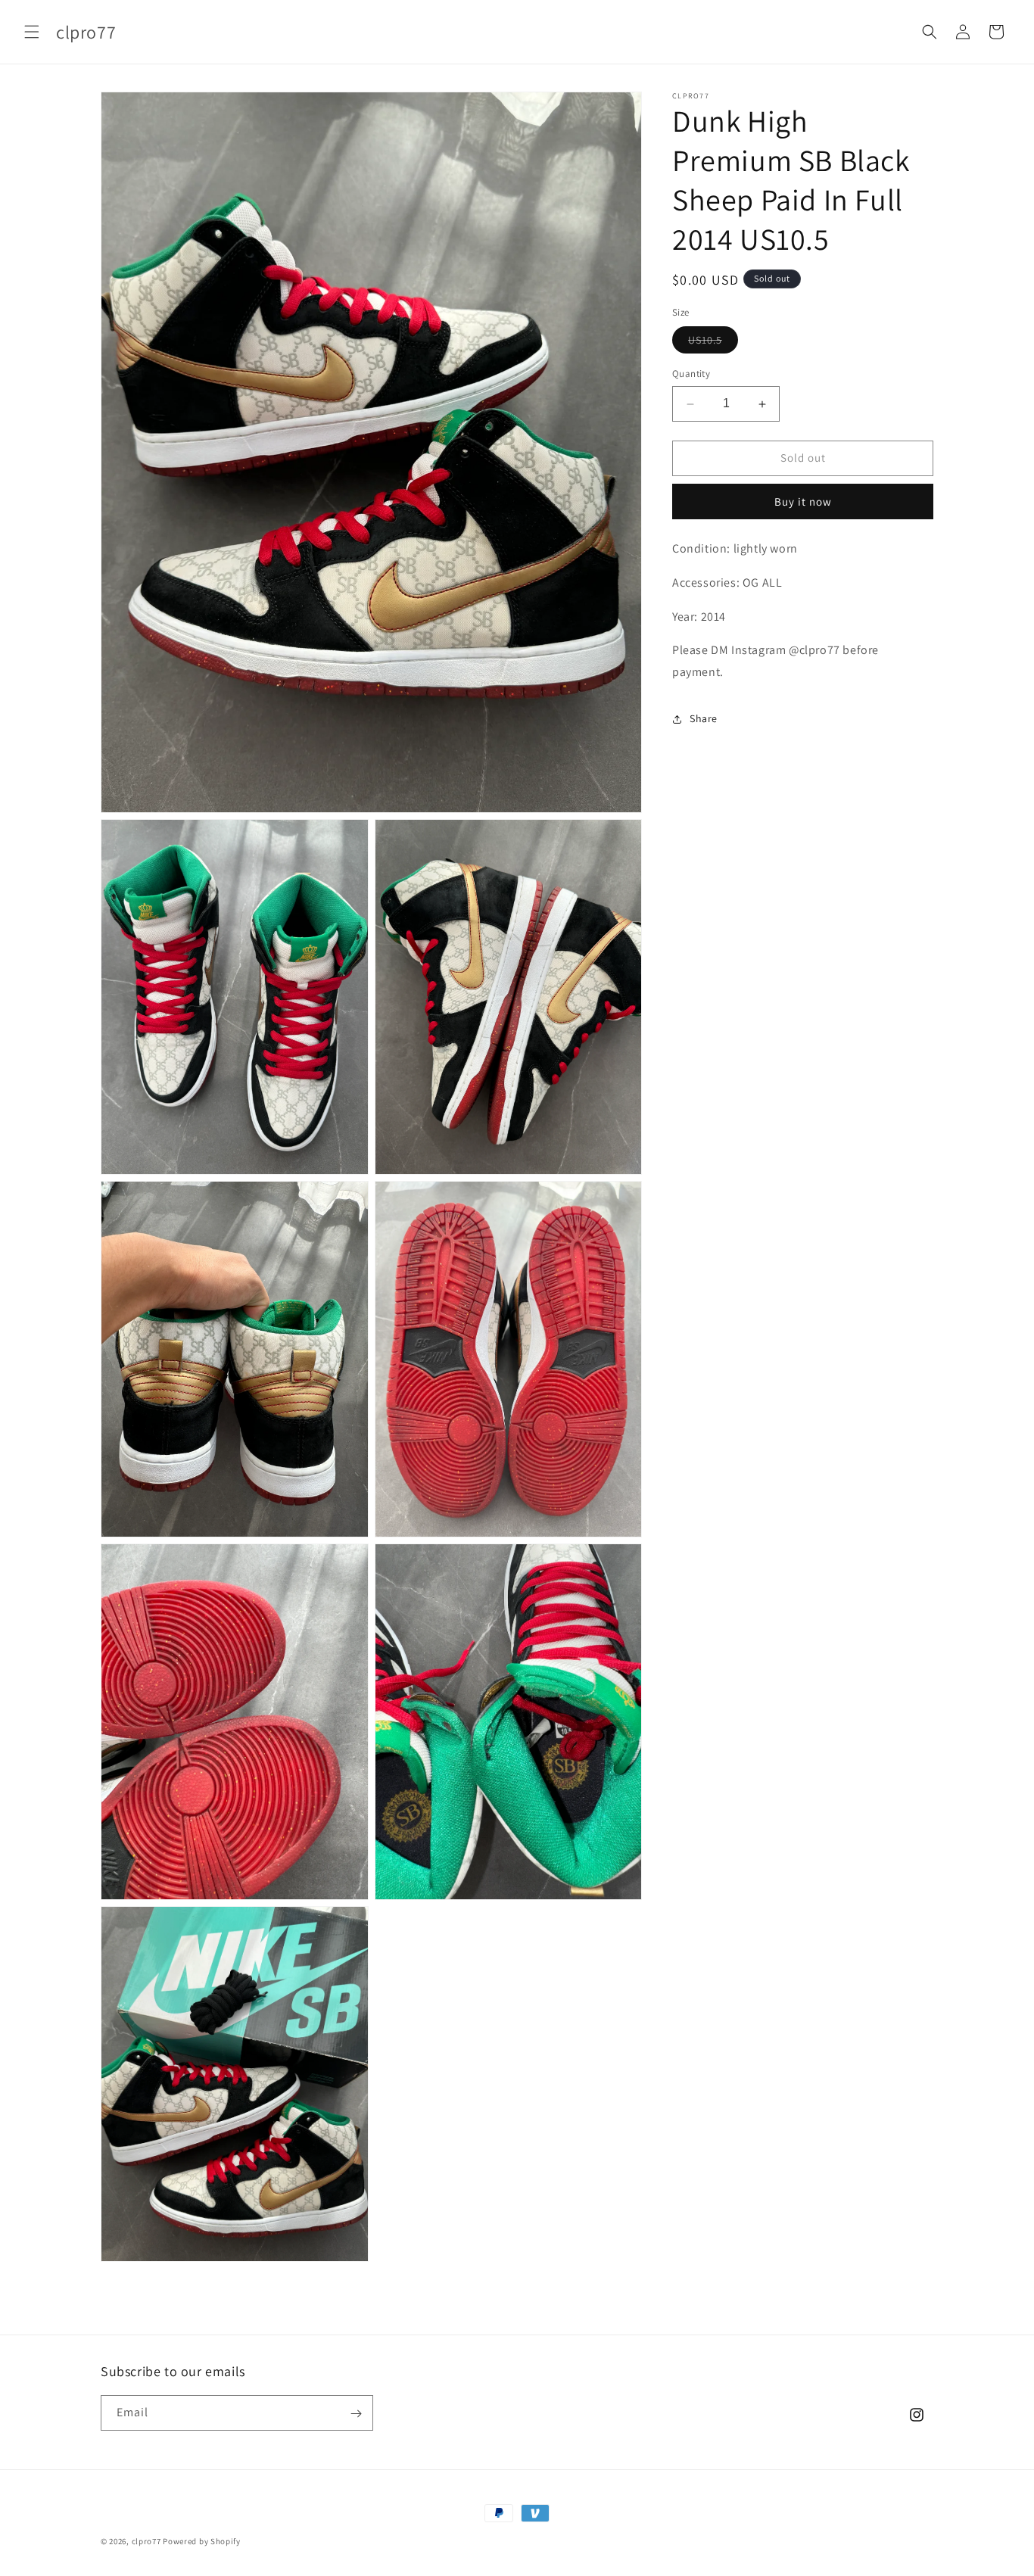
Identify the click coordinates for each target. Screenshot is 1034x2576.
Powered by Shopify (202, 2541)
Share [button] (704, 718)
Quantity (691, 374)
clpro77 (146, 2541)
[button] (32, 32)
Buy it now (803, 501)
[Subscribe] (356, 2414)
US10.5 (713, 344)
